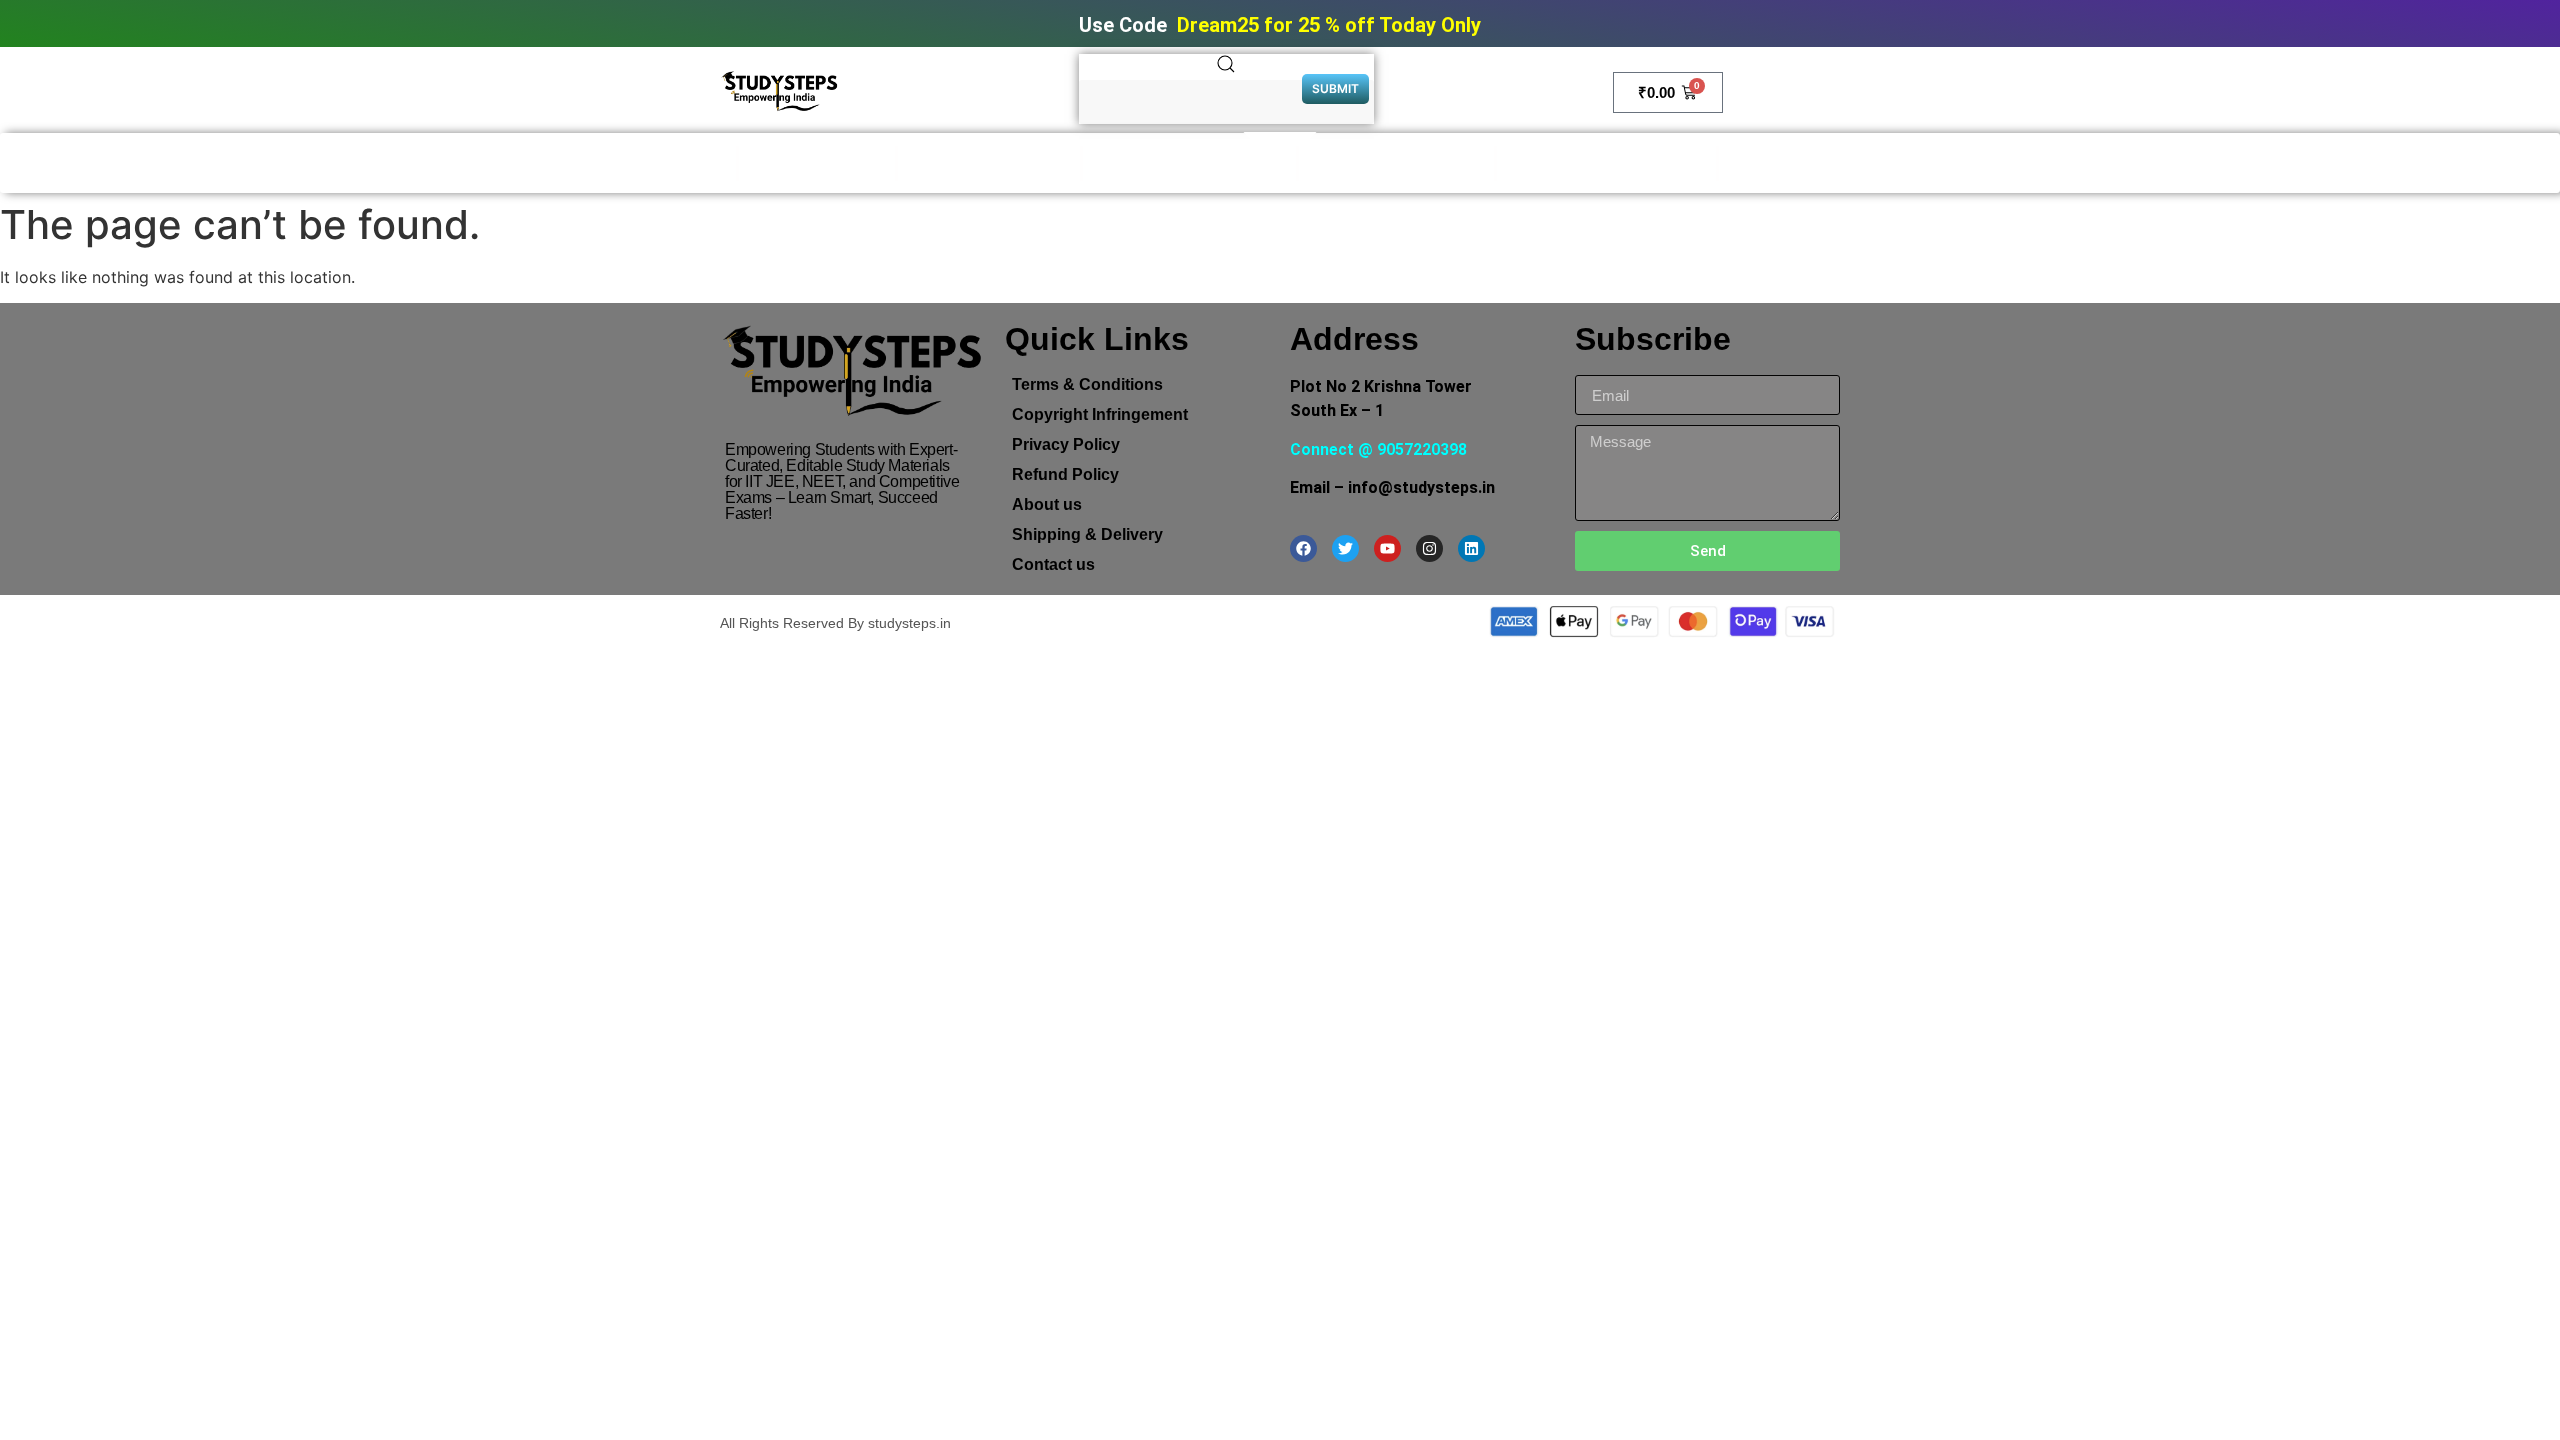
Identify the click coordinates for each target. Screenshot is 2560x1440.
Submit (1335, 88)
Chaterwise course (1805, 163)
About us (1047, 504)
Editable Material (817, 163)
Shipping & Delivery (1087, 534)
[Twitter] (1345, 548)
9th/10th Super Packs (1396, 163)
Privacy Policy (1066, 444)
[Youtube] (1387, 548)
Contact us (1053, 564)
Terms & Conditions (1087, 384)
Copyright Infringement (1100, 414)
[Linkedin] (1471, 548)
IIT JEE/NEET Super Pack (1606, 163)
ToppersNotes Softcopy (1190, 163)
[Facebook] (1303, 548)
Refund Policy (1065, 474)
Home (703, 163)
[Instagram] (1429, 548)
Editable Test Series (989, 163)
